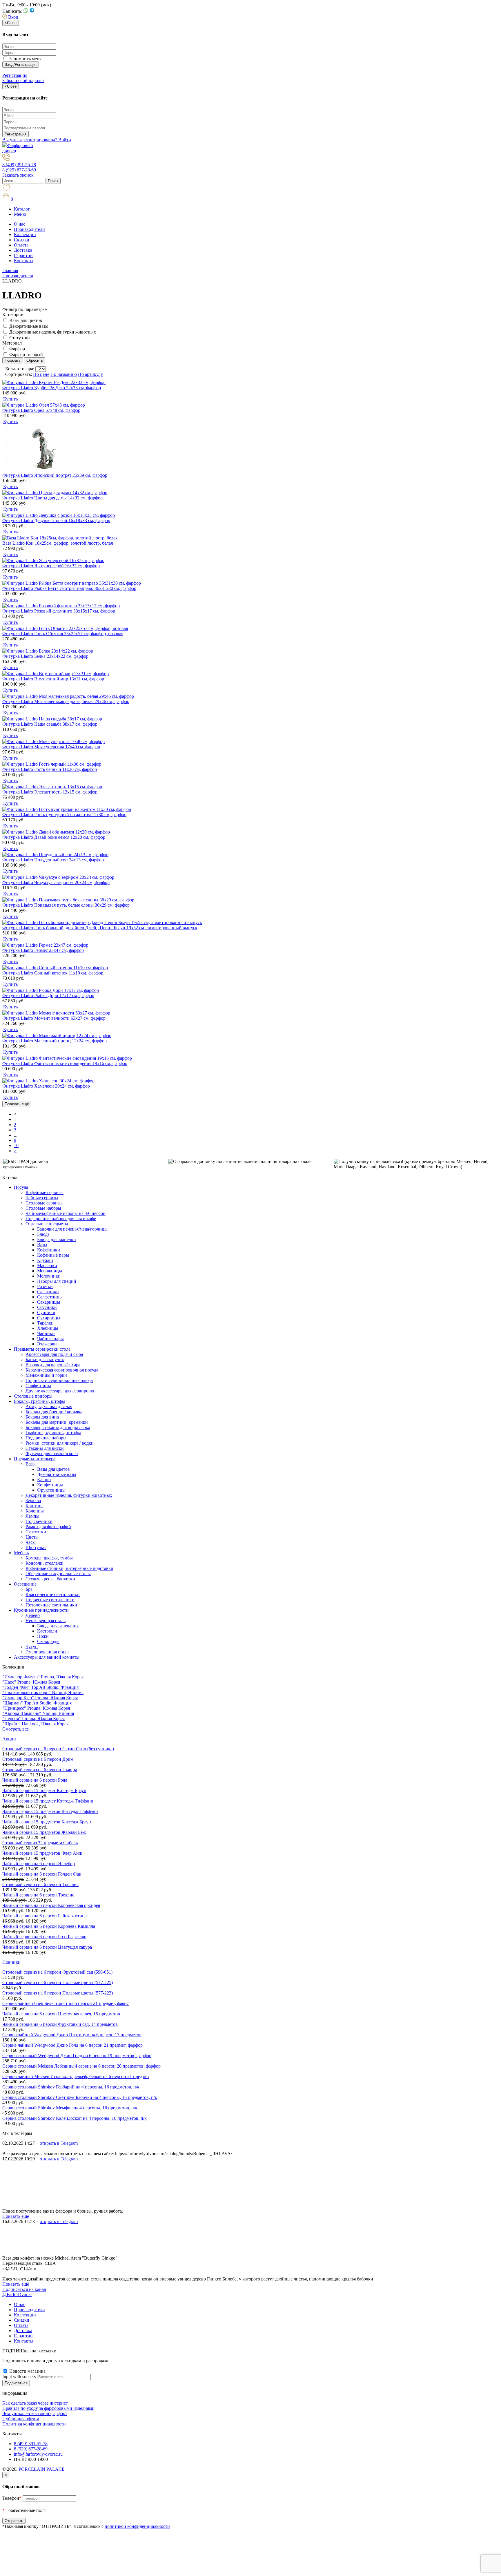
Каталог (22, 209)
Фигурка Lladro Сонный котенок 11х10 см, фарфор (53, 973)
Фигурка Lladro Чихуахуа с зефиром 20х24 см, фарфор (56, 882)
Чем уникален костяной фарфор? (35, 2413)
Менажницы (50, 1271)
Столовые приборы (33, 1396)
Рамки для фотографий (48, 1527)
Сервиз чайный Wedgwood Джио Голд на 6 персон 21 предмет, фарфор (72, 2045)
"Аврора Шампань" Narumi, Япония (38, 1713)
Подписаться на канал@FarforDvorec (24, 2292)
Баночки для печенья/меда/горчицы (72, 1229)
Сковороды (48, 1641)
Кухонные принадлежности (41, 1610)
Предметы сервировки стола (42, 1349)
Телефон (12, 2498)
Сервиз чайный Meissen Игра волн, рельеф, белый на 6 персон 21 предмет (76, 2076)
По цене (41, 374)
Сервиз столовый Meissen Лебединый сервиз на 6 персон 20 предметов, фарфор (81, 2066)
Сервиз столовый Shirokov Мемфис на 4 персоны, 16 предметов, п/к (70, 2108)
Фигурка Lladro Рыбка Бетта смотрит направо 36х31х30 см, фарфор (69, 588)
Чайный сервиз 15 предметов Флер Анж (42, 1853)
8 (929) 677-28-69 (19, 170)
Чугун (32, 1647)
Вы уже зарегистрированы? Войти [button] (37, 140)
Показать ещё (17, 1104)
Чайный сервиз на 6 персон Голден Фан (42, 1874)
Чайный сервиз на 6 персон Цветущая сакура (47, 1947)
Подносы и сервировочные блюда (59, 1380)
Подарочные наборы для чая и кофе (61, 1219)
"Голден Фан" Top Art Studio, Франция (40, 1687)
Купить (10, 399)
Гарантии (23, 255)
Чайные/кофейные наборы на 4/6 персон (66, 1213)
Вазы (42, 1245)
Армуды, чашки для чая (49, 1406)
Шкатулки (36, 1547)
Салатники (48, 1292)
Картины (35, 1506)
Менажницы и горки (46, 1375)
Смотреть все (16, 1729)
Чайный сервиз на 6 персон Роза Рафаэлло (44, 1937)
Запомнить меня (25, 59)
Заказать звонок (18, 175)
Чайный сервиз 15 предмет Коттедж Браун (44, 1790)
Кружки (45, 1260)
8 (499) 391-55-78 (19, 165)
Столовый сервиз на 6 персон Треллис (40, 1884)
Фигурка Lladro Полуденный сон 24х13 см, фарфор (53, 860)
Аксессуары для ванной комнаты (47, 1657)
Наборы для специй (57, 1281)
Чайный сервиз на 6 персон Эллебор (39, 1864)
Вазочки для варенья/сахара (53, 1365)
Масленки (47, 1266)
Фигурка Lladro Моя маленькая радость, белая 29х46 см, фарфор (66, 701)
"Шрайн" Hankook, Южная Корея (35, 1724)
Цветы (32, 1537)
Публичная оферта (21, 2419)
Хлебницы (48, 1328)
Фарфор (17, 349)
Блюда (43, 1234)
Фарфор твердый (26, 355)
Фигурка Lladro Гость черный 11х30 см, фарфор (50, 769)
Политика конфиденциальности (34, 2424)
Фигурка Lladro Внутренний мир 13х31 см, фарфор (53, 679)
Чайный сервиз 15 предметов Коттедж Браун (47, 1822)
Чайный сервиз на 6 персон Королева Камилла (49, 1926)
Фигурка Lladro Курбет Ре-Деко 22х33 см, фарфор (52, 388)
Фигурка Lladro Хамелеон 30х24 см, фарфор (46, 1086)
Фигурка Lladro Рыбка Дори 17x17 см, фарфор (48, 996)
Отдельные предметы (47, 1224)
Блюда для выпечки (57, 1239)
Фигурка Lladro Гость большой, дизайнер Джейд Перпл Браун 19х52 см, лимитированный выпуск (100, 928)
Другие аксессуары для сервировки (61, 1391)
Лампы (32, 1516)
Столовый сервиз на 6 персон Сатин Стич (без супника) (58, 1749)
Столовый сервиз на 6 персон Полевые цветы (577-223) (58, 1993)
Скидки (22, 240)
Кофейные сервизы (45, 1192)
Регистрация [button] (15, 75)
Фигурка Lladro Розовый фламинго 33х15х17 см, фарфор (59, 611)
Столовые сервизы (44, 1203)
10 (16, 1145)
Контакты (24, 261)
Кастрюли (47, 1631)
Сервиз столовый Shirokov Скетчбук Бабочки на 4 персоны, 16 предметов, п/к (80, 2097)
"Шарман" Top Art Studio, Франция (37, 1703)
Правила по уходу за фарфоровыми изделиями (48, 2408)
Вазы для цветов (26, 320)
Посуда (21, 1187)
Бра (29, 1589)
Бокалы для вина (42, 1417)
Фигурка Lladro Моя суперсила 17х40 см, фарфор (51, 747)
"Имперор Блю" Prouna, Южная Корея (40, 1698)
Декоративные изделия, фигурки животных (53, 332)
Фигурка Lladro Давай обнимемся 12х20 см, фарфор (54, 837)
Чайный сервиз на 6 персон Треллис (38, 1895)
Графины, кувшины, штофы (53, 1433)
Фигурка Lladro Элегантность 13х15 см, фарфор (50, 792)
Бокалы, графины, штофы (39, 1401)
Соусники (47, 1307)
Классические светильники (53, 1594)
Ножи (43, 1636)
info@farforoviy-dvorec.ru (38, 2454)
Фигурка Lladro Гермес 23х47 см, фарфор (43, 950)
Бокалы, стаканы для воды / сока (58, 1427)
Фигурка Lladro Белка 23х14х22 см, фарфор (45, 656)
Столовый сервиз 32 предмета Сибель (40, 1843)
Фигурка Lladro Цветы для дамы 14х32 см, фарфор (52, 498)
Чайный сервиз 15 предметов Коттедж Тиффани (50, 1811)
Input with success (19, 2377)
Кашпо (44, 1480)
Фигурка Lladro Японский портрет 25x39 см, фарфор (55, 475)
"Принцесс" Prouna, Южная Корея (36, 1708)
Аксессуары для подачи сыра (54, 1354)
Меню (20, 214)
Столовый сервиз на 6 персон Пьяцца (40, 1770)
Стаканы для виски (45, 1448)
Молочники (49, 1276)
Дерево (33, 1615)
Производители (29, 229)
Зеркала (33, 1500)
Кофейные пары (53, 1255)
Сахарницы (49, 1302)
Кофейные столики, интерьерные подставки (69, 1568)
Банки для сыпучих (45, 1359)
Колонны (35, 1511)
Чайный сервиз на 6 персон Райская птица (45, 1916)
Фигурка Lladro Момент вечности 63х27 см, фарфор (54, 1018)
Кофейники (49, 1250)
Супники (46, 1313)
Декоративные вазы (29, 326)
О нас (20, 224)
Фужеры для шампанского (52, 1453)
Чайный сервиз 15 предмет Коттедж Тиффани (48, 1801)
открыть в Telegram (59, 2143)
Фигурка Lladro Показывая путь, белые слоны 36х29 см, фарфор (66, 905)
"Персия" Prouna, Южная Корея (33, 1719)
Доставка (23, 250)
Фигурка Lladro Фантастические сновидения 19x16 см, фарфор (65, 1063)
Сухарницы (49, 1318)
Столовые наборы (43, 1208)
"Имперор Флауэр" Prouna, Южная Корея (43, 1677)
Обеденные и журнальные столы (58, 1574)
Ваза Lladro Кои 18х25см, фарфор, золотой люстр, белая (58, 543)
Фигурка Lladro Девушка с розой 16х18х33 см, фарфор (56, 520)
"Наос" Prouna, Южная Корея (31, 1682)
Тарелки (45, 1323)
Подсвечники (39, 1521)
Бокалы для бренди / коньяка (54, 1412)
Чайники (46, 1333)
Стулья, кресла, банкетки (50, 1579)
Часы (31, 1542)
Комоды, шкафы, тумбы (49, 1558)
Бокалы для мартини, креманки (57, 1422)
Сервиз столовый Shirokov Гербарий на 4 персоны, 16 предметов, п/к (71, 2087)
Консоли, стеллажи (45, 1563)
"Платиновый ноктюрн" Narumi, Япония (43, 1692)
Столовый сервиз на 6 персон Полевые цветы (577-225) (58, 1982)
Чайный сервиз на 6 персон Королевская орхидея (51, 1905)
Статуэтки (20, 338)
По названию (64, 374)
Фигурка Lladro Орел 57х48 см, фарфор (41, 410)
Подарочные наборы (46, 1438)
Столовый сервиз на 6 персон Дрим (38, 1759)
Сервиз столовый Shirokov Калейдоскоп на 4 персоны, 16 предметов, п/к (75, 2118)
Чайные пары (50, 1339)
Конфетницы (50, 1485)
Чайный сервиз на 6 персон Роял (35, 1780)
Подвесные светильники (50, 1600)
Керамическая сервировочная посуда (62, 1370)
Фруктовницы (51, 1490)
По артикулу (90, 374)
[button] (10, 17)
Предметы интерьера (35, 1459)
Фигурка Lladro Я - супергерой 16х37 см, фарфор (51, 566)
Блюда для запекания (58, 1626)
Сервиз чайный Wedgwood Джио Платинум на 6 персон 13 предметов (72, 2035)
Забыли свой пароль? (23, 80)
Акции (9, 1739)
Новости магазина (27, 2371)
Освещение (25, 1584)
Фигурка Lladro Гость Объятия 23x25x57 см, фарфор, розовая (63, 634)
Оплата (21, 245)
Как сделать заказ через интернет (35, 2403)
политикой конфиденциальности (137, 2526)
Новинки (11, 1962)
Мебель (21, 1553)
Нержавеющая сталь (46, 1621)
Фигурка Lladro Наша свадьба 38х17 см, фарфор (50, 724)
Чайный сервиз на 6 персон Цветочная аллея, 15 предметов (61, 2014)
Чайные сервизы (42, 1198)
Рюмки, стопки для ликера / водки (60, 1443)
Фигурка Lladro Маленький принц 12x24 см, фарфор (55, 1041)
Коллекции (25, 234)
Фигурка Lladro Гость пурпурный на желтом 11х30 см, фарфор (64, 815)
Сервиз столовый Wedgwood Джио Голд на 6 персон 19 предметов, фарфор (77, 2056)
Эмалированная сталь (47, 1652)
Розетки (45, 1286)
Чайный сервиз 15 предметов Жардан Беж (44, 1832)
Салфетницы (50, 1297)
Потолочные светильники (51, 1605)
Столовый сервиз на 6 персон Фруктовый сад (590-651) (57, 1972)
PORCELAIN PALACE (42, 2469)
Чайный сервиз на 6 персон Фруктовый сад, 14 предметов (60, 2024)
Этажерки (47, 1344)
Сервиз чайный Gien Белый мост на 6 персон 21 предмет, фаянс (66, 2003)
